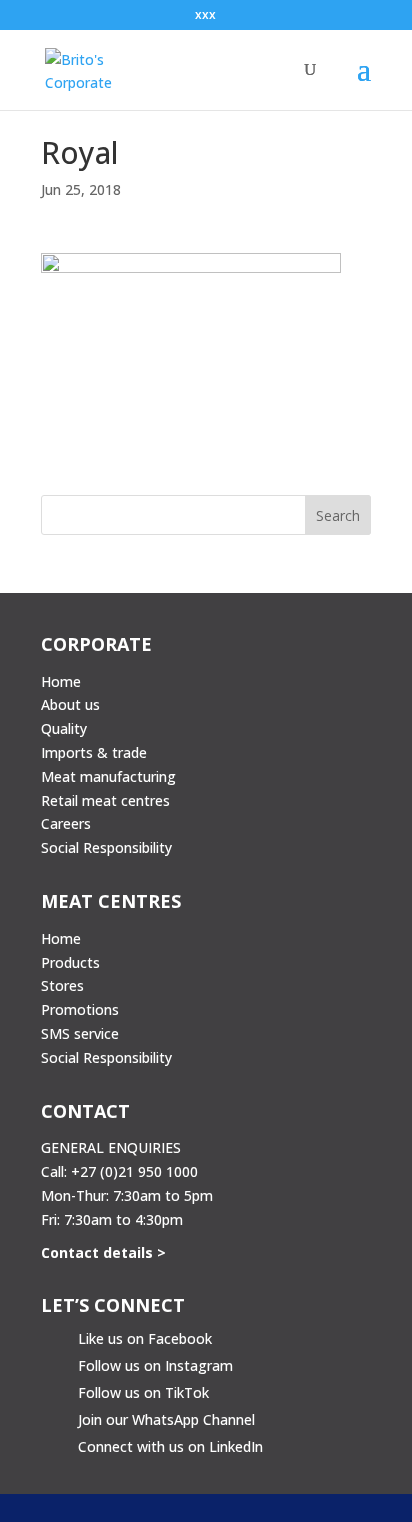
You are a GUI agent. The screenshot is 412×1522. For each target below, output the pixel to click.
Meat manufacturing (108, 776)
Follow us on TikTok (143, 1392)
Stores (62, 985)
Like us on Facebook (145, 1338)
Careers (66, 823)
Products (70, 962)
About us (70, 704)
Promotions (80, 1009)
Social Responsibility (106, 847)
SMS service (80, 1033)
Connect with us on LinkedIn (170, 1446)
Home (61, 681)
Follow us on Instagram (155, 1365)
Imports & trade (94, 752)
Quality (64, 728)
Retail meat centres (105, 800)
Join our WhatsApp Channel (166, 1419)
